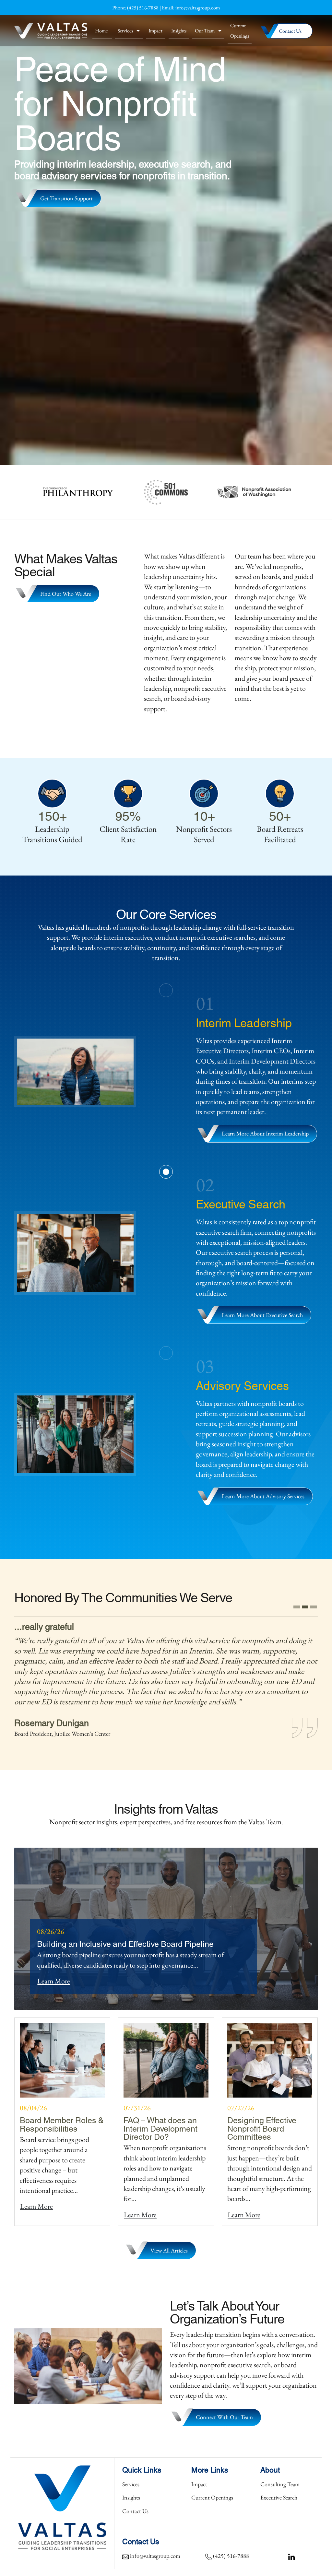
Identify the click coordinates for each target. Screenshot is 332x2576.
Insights (179, 31)
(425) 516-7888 (143, 8)
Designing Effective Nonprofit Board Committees (262, 2118)
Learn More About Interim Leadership (265, 1133)
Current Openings (240, 30)
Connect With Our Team (224, 2407)
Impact (155, 31)
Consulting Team (280, 2474)
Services (125, 31)
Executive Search (279, 2487)
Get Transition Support (66, 198)
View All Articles (169, 2240)
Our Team (205, 31)
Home (101, 31)
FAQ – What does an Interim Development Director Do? (160, 2118)
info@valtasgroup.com (198, 8)
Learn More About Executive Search (262, 1315)
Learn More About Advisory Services (263, 1496)
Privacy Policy (302, 2569)
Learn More (54, 1971)
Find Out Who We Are (66, 594)
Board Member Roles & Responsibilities (62, 2113)
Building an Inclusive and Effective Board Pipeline (125, 1933)
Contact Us (290, 31)
